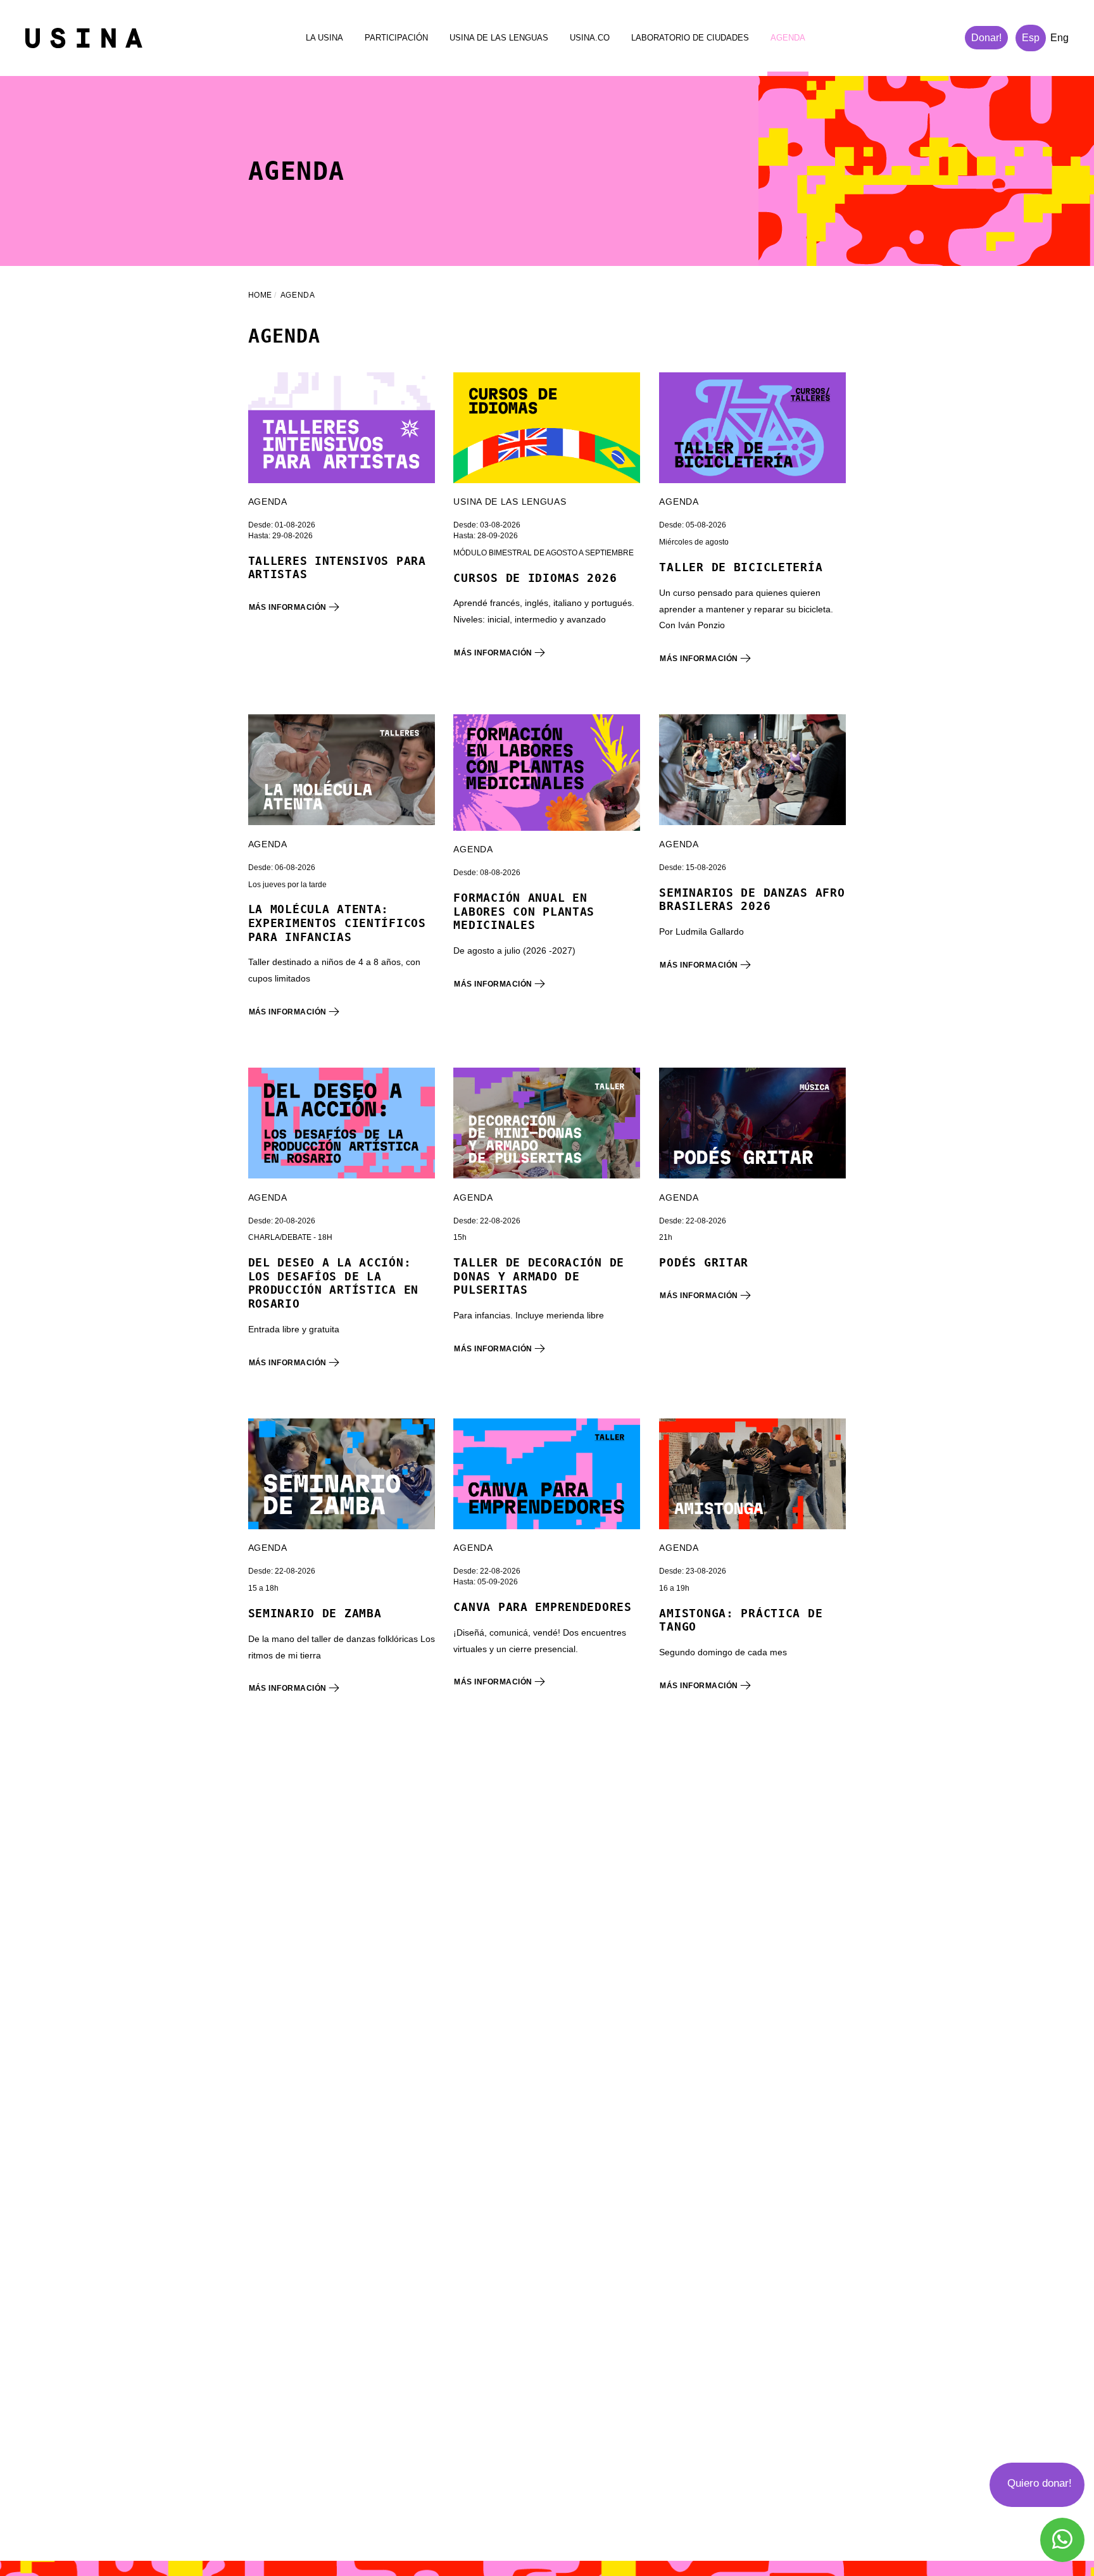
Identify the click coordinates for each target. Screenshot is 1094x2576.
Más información (289, 607)
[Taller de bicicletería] (752, 428)
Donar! (986, 38)
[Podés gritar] (752, 1123)
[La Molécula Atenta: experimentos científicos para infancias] (342, 770)
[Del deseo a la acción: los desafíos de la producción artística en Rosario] (342, 1123)
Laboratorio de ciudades (690, 38)
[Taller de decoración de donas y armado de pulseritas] (547, 1123)
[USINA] (84, 38)
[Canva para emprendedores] (547, 1474)
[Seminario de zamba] (342, 1474)
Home (260, 295)
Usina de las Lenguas (499, 38)
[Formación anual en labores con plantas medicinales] (547, 773)
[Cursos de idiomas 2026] (547, 428)
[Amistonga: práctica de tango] (752, 1474)
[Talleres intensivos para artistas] (342, 428)
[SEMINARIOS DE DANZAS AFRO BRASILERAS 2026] (752, 770)
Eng (1059, 38)
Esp (1031, 38)
